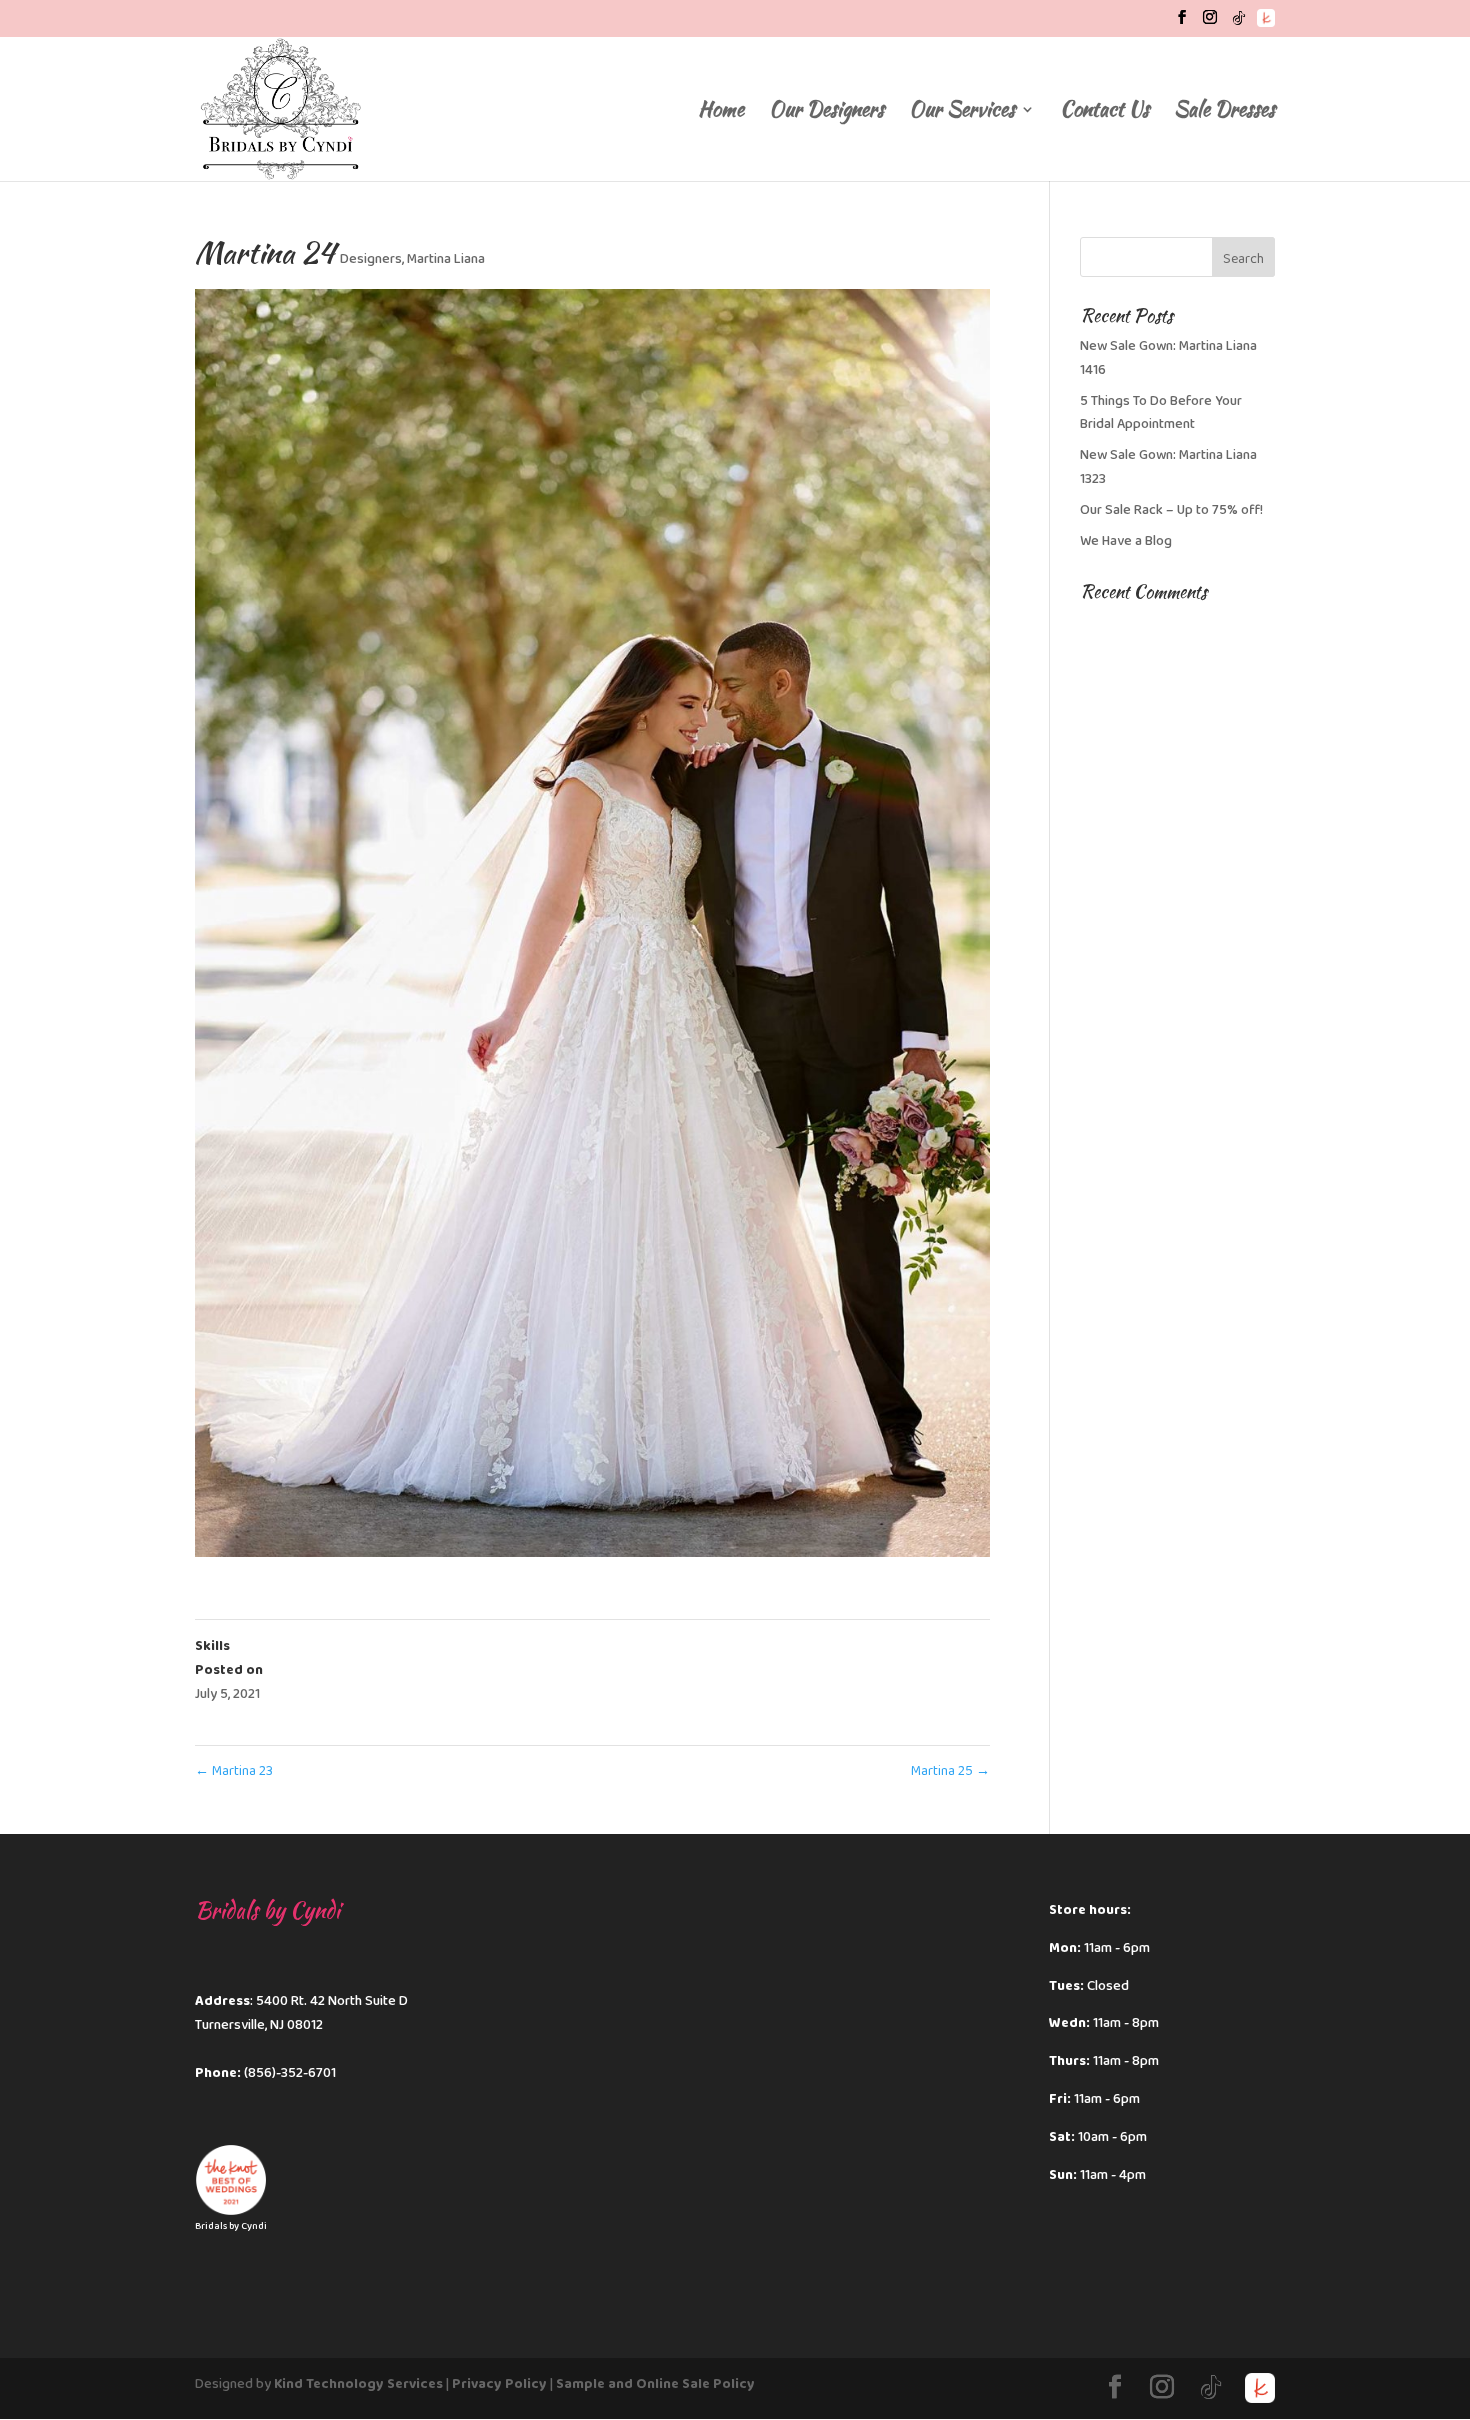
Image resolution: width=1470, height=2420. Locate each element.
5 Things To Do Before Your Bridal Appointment (1161, 413)
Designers (371, 259)
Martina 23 (234, 1771)
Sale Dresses (1224, 112)
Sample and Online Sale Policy (655, 2384)
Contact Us (1104, 112)
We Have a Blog (1126, 541)
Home (721, 112)
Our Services (962, 112)
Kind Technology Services (358, 2384)
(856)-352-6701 (290, 2073)
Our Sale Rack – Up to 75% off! (1171, 510)
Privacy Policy (499, 2384)
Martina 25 (950, 1771)
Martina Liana (446, 259)
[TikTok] (1239, 23)
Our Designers (826, 112)
